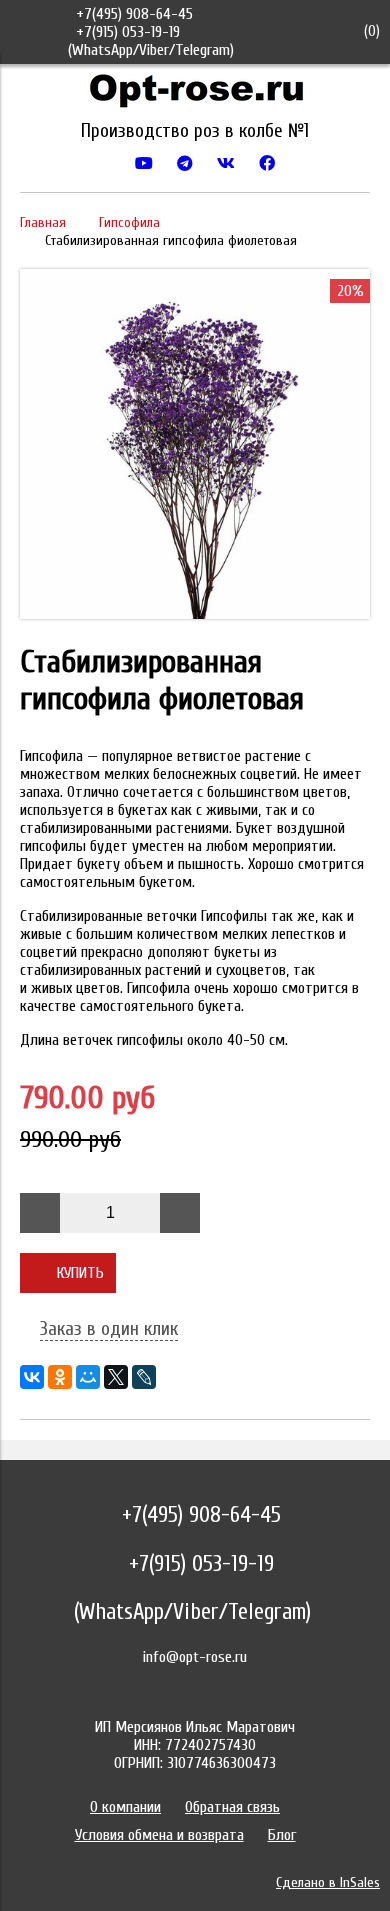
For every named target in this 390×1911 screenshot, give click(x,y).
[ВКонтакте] (32, 1377)
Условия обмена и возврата (159, 1835)
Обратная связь (232, 1807)
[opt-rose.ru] (195, 95)
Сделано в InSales (328, 1882)
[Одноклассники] (60, 1377)
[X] (116, 1377)
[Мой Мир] (88, 1377)
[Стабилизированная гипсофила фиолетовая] (195, 614)
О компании (125, 1807)
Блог (282, 1835)
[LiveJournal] (144, 1377)
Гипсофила (129, 222)
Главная (43, 222)
